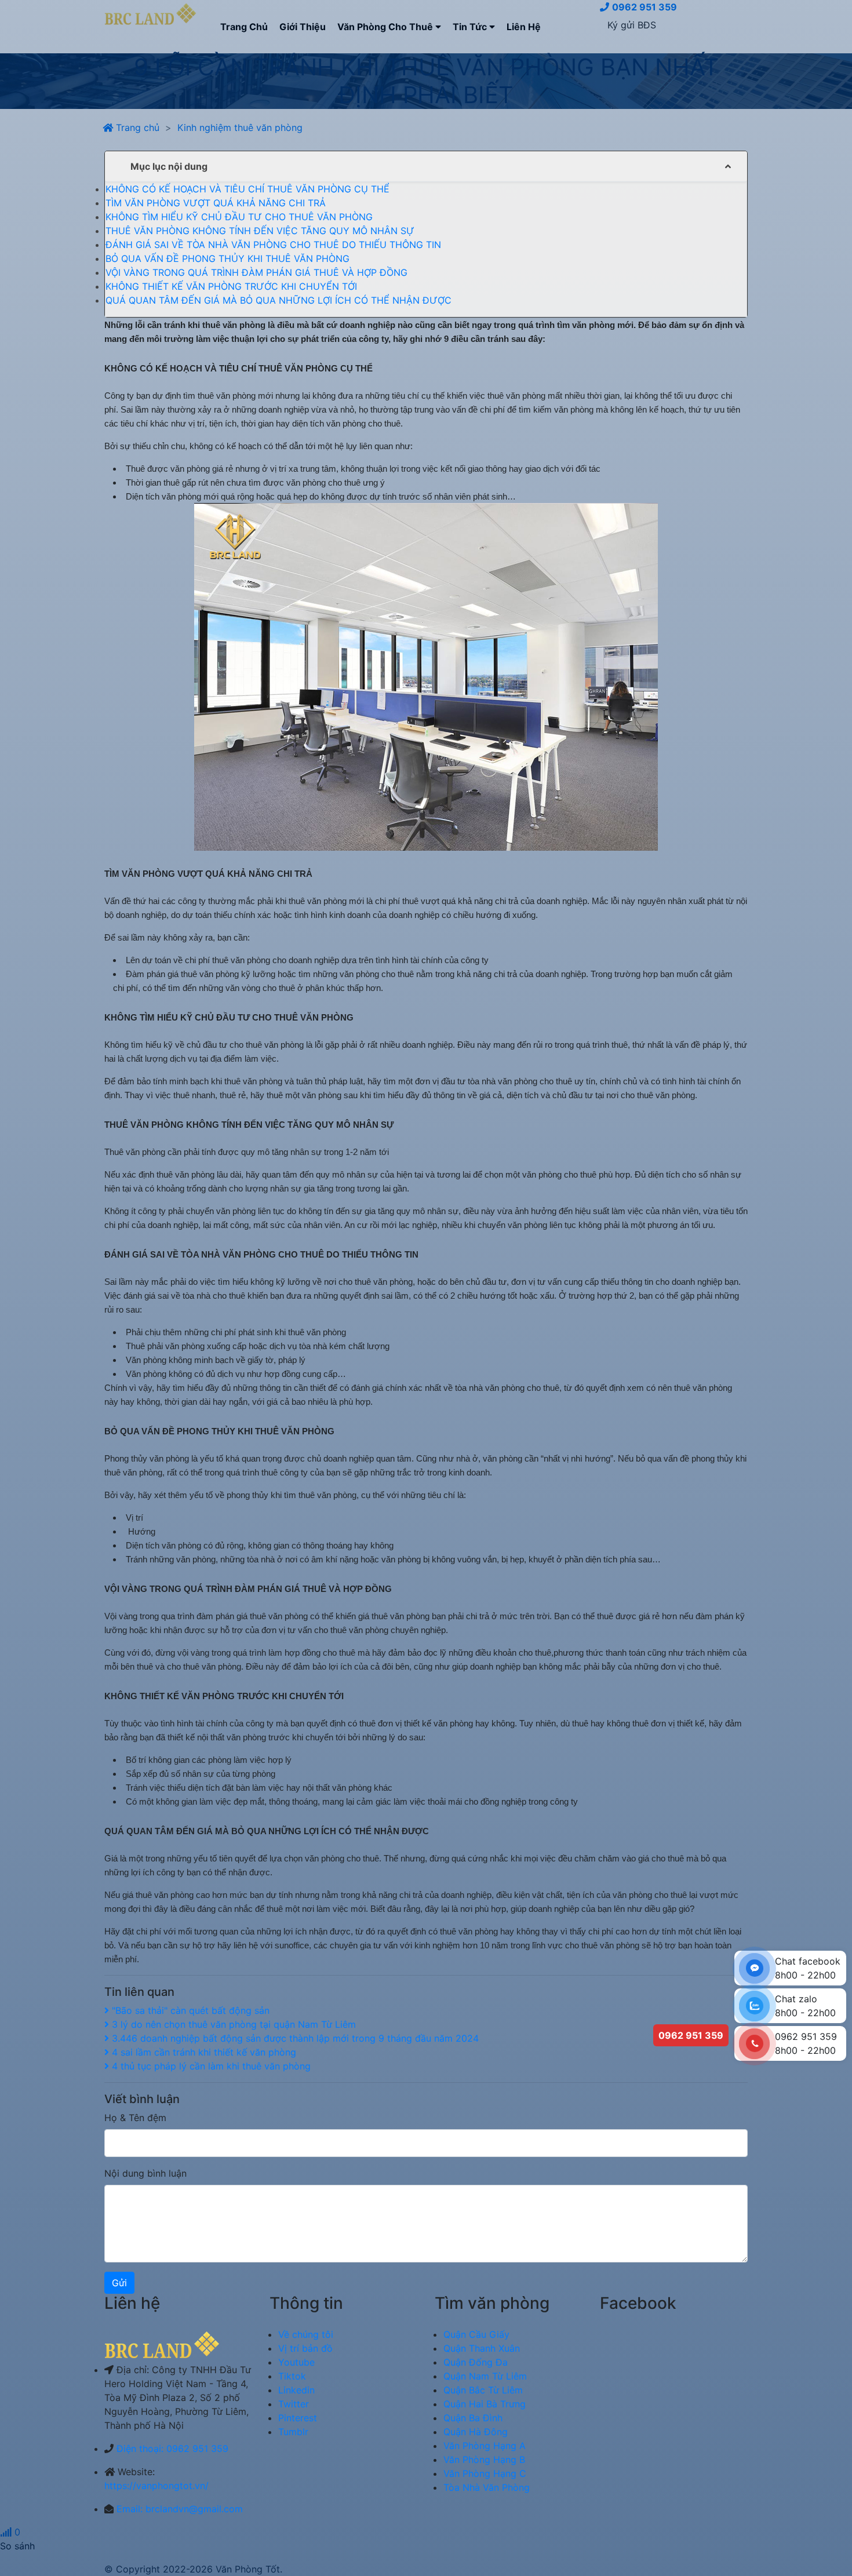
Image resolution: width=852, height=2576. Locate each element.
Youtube (296, 2362)
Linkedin (296, 2390)
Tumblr (293, 2432)
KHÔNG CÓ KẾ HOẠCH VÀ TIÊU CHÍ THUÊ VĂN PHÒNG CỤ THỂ (247, 189)
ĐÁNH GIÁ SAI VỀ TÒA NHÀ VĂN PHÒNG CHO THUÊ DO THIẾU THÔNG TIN (273, 245)
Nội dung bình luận (145, 2173)
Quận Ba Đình (473, 2418)
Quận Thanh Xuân (482, 2348)
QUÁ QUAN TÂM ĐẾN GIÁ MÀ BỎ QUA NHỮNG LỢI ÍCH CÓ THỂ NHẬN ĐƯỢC (278, 300)
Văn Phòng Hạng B (484, 2460)
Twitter (294, 2404)
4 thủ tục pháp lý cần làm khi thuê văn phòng (210, 2066)
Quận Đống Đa (476, 2362)
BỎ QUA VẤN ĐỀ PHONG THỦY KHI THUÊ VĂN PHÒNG (227, 258)
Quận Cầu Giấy (476, 2334)
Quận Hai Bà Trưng (485, 2404)
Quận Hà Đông (476, 2432)
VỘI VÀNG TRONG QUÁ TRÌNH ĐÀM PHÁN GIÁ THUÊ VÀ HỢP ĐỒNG (256, 272)
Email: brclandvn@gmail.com (180, 2509)
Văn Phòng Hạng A (485, 2446)
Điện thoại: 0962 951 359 (172, 2449)
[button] (426, 166)
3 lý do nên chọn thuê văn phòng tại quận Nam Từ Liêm (232, 2024)
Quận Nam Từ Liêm (485, 2376)
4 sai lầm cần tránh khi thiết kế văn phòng (203, 2052)
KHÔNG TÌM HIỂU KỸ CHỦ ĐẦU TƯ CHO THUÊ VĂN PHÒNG (239, 217)
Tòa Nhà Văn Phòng (487, 2487)
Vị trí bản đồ (305, 2348)
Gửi (119, 2283)
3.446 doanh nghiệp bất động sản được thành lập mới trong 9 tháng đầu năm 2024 (294, 2038)
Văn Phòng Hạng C (485, 2473)
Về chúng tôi (306, 2334)
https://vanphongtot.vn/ (156, 2486)
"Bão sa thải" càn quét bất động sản (189, 2010)
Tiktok (292, 2376)
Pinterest (298, 2418)
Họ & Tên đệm (135, 2118)
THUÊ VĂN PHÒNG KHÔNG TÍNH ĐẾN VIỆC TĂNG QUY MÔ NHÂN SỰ (260, 231)
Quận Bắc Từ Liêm (483, 2390)
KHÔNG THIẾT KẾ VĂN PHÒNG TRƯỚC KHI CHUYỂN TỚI (231, 286)
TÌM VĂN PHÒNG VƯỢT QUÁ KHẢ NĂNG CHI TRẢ (216, 203)
